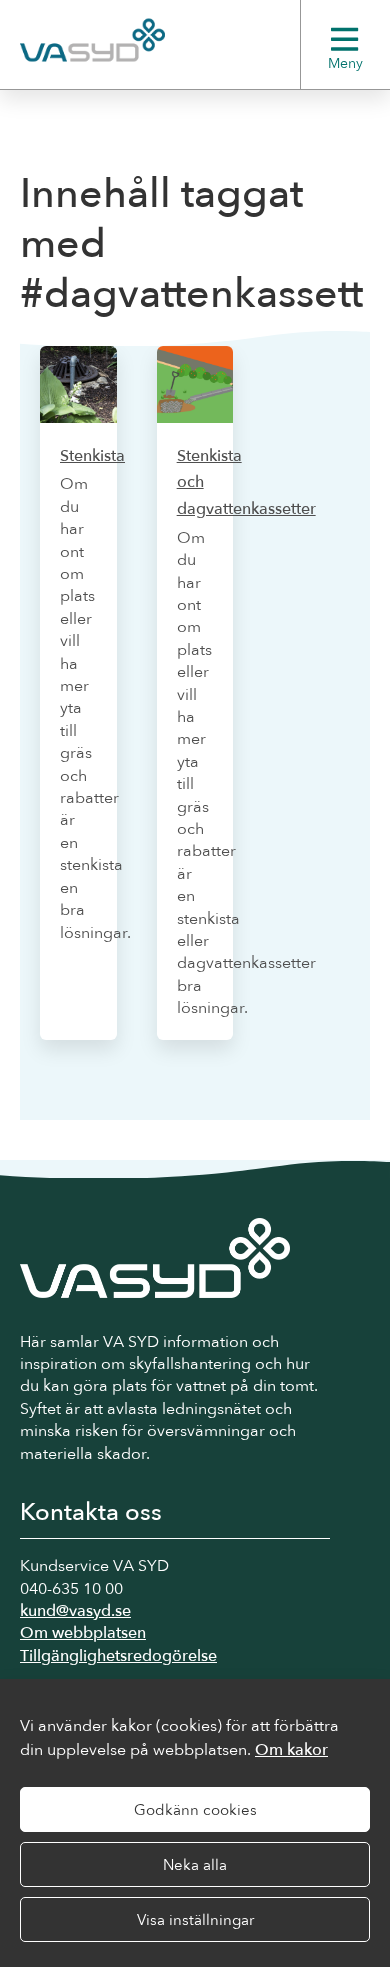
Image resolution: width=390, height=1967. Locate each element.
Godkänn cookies (195, 1810)
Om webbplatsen (83, 1633)
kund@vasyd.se (75, 1611)
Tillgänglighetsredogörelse (118, 1656)
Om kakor (291, 1750)
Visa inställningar (195, 1920)
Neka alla (195, 1865)
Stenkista (92, 456)
